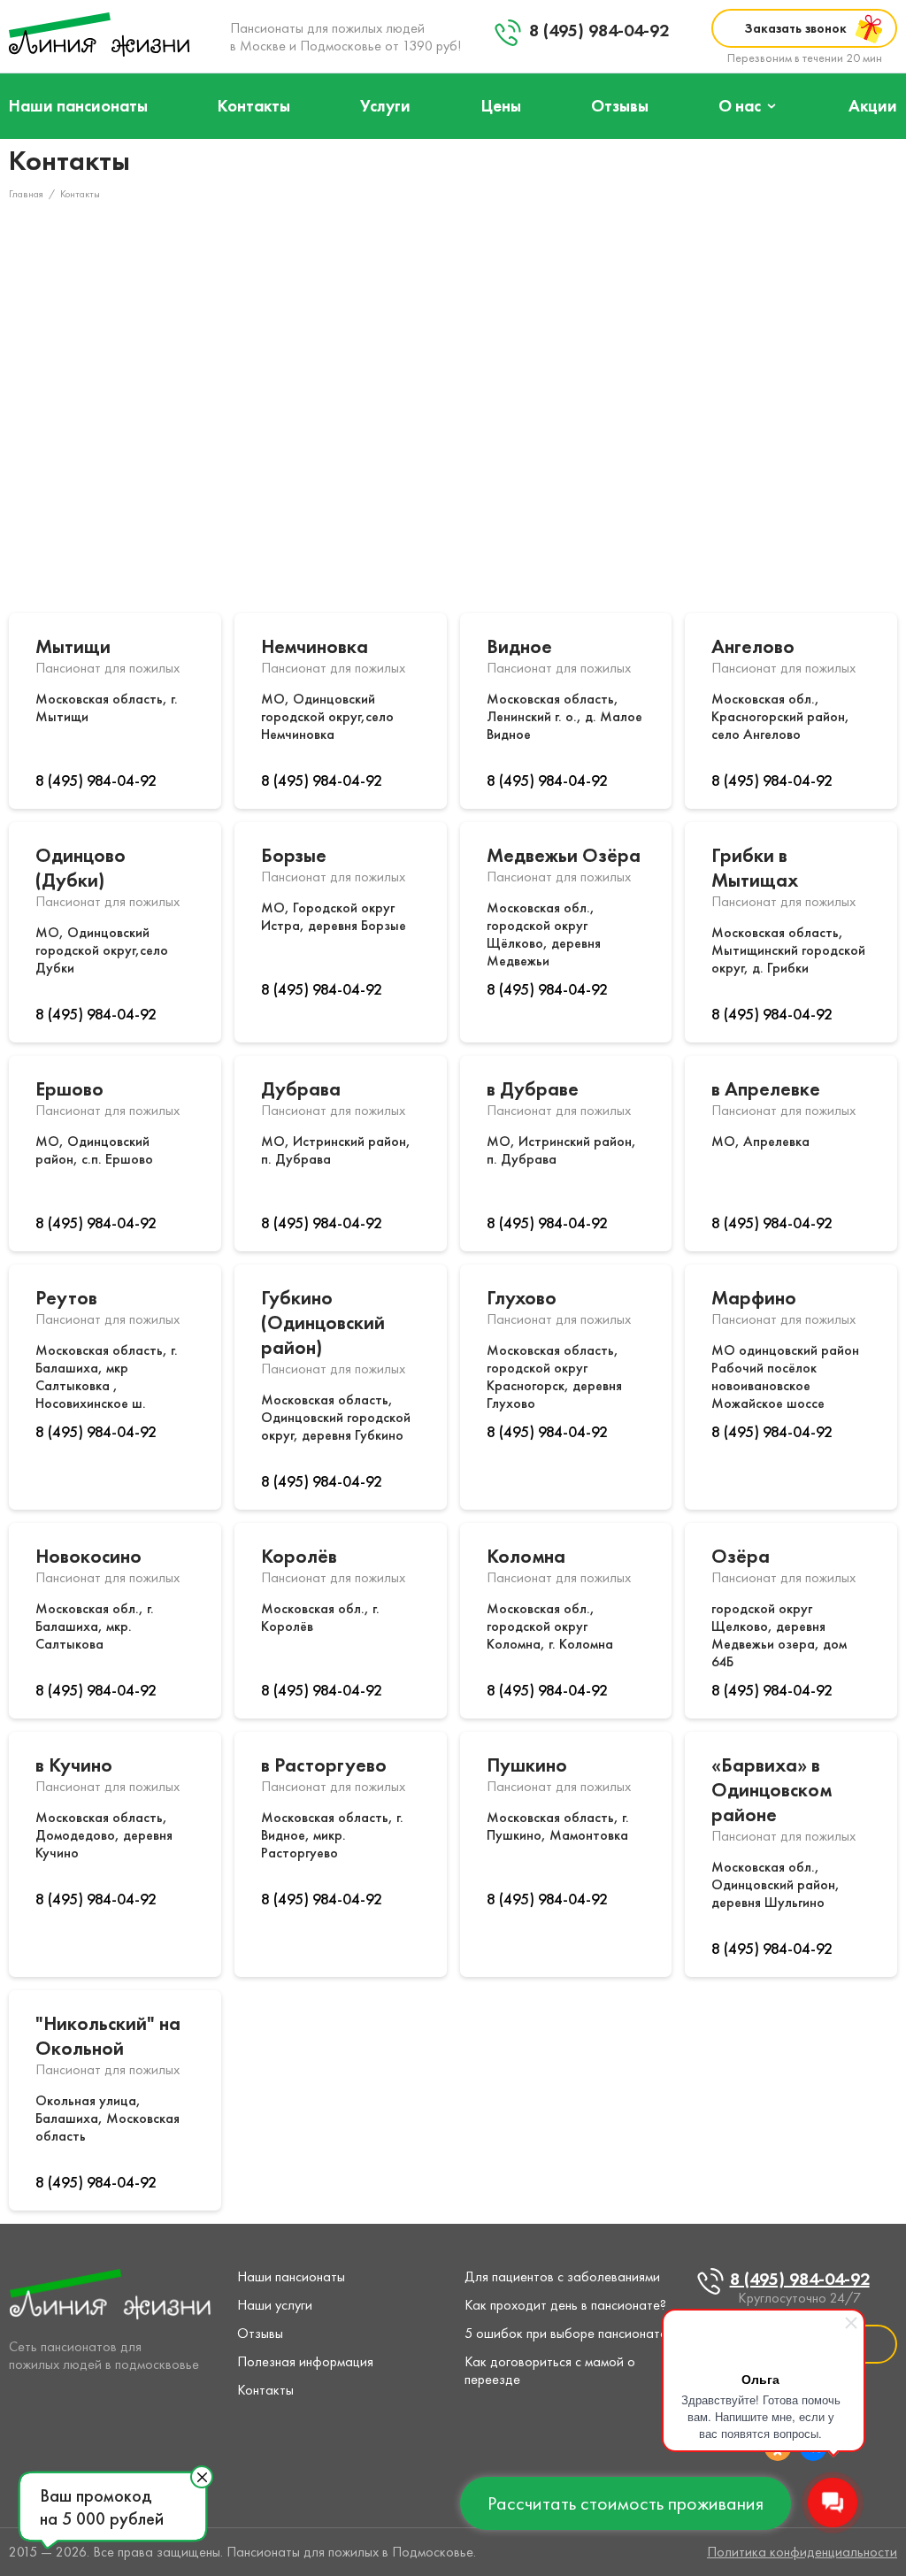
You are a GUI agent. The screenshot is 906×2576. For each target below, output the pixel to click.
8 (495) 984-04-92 (599, 30)
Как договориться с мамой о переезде (550, 2370)
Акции (873, 106)
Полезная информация (305, 2361)
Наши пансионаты (78, 106)
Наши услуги (275, 2305)
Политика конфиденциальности (802, 2552)
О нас (740, 106)
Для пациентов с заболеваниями (562, 2276)
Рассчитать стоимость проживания (626, 2503)
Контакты (254, 106)
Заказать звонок (795, 28)
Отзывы (620, 106)
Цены (501, 106)
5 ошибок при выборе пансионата (566, 2333)
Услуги (385, 106)
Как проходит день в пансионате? (565, 2305)
